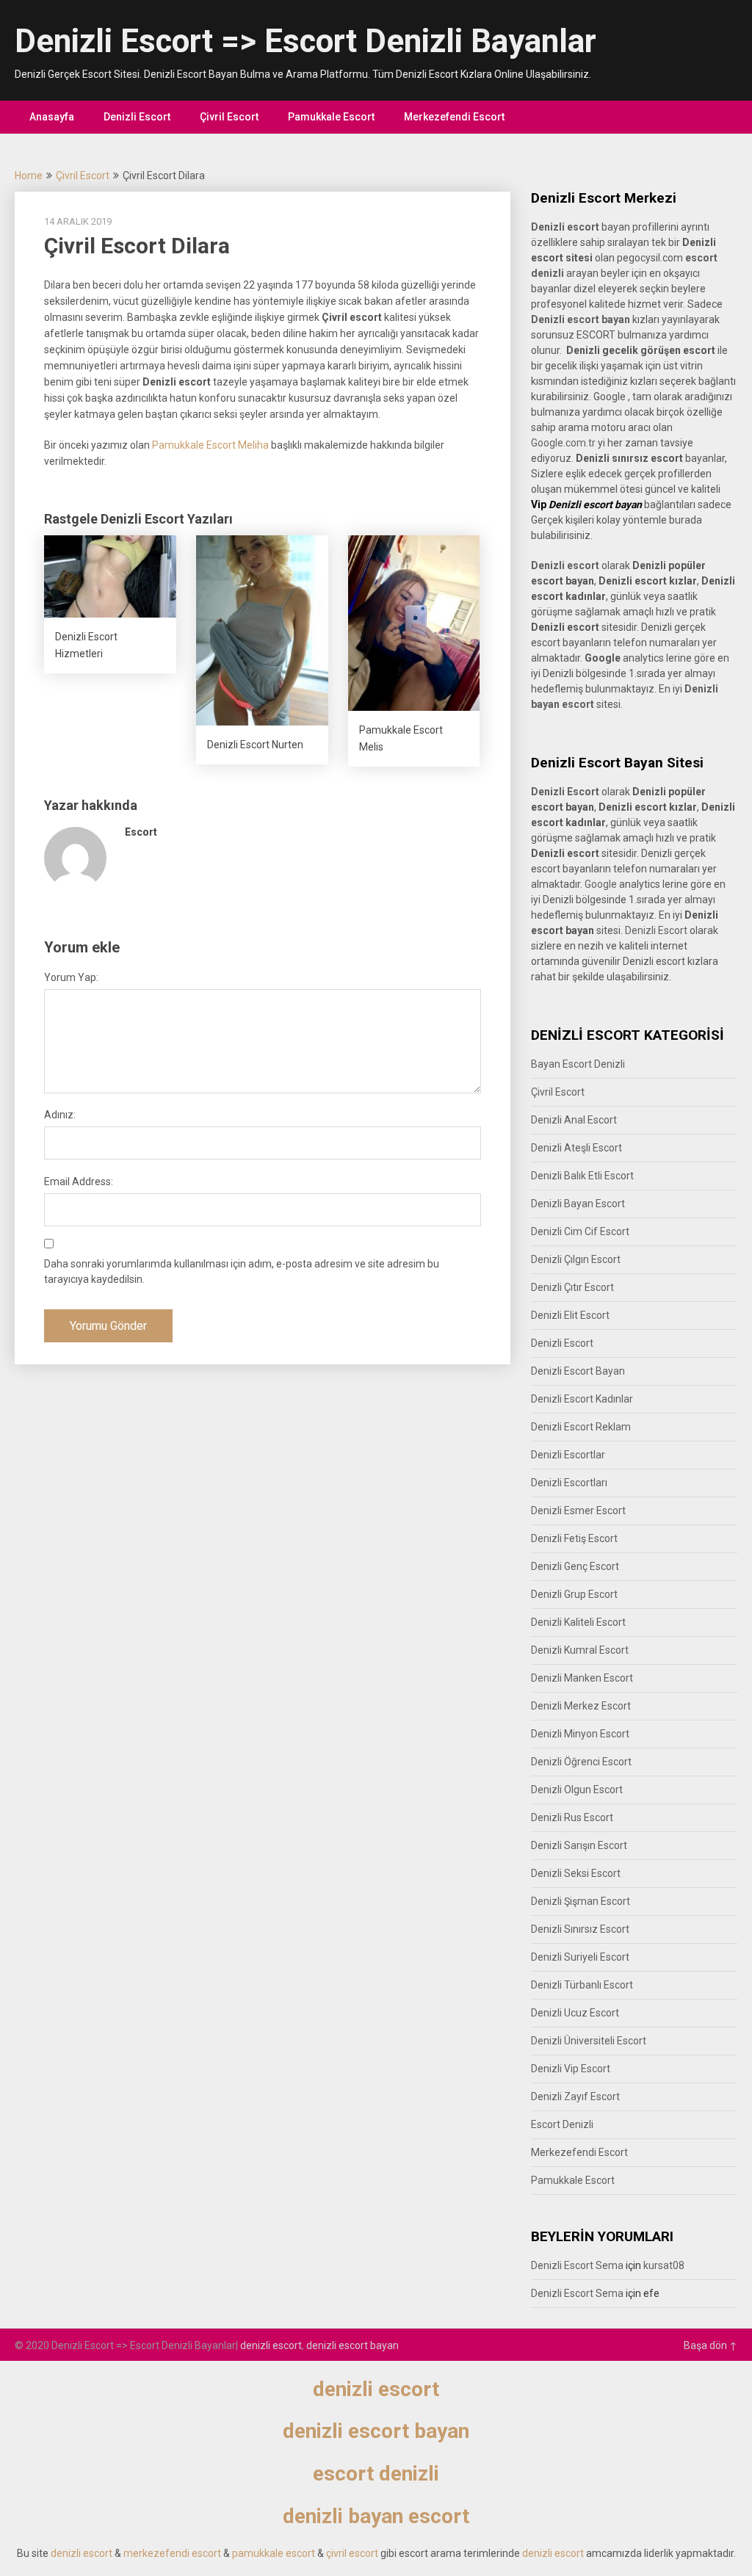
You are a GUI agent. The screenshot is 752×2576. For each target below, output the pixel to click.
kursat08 (664, 2265)
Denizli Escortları (569, 1483)
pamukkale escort (274, 2553)
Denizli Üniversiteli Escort (589, 2041)
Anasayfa (52, 117)
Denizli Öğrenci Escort (581, 1762)
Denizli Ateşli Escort (576, 1148)
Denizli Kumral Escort (580, 1650)
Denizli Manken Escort (582, 1678)
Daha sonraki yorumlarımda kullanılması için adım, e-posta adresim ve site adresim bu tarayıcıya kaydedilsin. (242, 1271)
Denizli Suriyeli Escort (580, 1957)
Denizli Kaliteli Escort (578, 1622)
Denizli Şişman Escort (581, 1901)
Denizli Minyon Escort (580, 1734)
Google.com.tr (563, 443)
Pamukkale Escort (331, 117)
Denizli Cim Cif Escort (580, 1231)
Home (29, 176)
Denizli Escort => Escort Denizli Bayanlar (305, 41)
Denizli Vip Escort (571, 2069)
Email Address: (79, 1182)
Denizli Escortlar (568, 1455)
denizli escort (271, 2345)
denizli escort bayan (352, 2345)
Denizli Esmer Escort (578, 1510)
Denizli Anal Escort (574, 1120)
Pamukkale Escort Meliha (210, 445)
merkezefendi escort (172, 2553)
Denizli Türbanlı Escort (582, 1985)
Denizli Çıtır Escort (572, 1287)
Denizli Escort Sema (577, 2265)
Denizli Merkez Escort (581, 1706)
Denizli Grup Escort (574, 1594)
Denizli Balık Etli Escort (582, 1176)
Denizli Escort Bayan (578, 1371)
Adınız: (60, 1115)
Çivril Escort (229, 117)
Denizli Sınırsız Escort (580, 1929)
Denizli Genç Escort (575, 1566)
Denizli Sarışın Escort (579, 1845)
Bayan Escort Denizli (578, 1064)
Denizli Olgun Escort (577, 1790)
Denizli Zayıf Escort (575, 2096)
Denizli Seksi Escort (576, 1873)
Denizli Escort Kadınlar (582, 1399)
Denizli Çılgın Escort (576, 1259)
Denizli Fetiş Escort (574, 1538)
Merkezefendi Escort (454, 117)
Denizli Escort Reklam (581, 1427)
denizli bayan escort (376, 2516)
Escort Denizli (562, 2124)
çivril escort (352, 2553)
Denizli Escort (137, 117)
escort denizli (376, 2474)
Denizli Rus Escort (572, 1817)
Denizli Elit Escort (570, 1315)
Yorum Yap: (71, 977)
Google (601, 884)
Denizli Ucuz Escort (575, 2013)
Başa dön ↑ (711, 2345)
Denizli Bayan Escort (578, 1204)
